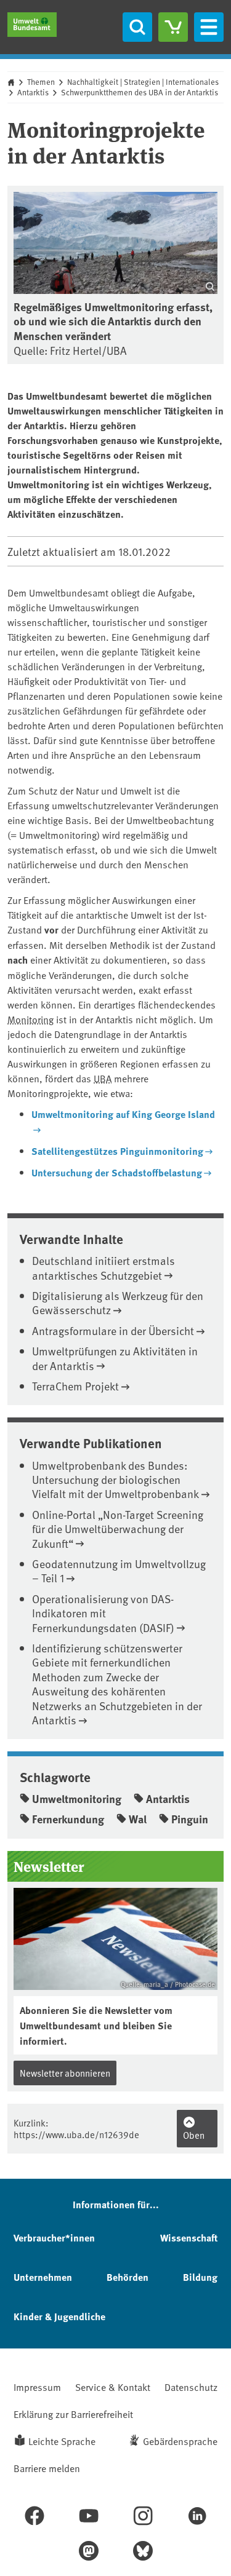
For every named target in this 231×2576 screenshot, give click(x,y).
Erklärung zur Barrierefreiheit (73, 2414)
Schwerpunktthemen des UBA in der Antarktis (140, 92)
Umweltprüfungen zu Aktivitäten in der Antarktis (115, 1358)
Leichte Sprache (62, 2441)
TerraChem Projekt (75, 1386)
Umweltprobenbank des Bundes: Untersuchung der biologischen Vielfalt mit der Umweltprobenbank (115, 1480)
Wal (138, 1819)
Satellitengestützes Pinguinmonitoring (117, 1151)
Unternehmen (43, 2277)
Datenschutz (191, 2387)
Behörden (128, 2277)
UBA (103, 1078)
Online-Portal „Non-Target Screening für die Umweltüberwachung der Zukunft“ (118, 1529)
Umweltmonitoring (77, 1799)
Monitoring (30, 1019)
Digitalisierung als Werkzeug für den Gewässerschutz (118, 1302)
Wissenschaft (189, 2237)
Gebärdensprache (180, 2441)
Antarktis (33, 92)
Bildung (200, 2277)
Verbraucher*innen (54, 2237)
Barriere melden (47, 2468)
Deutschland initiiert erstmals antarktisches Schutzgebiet (103, 1267)
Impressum (37, 2387)
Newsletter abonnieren (65, 2073)
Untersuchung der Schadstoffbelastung (117, 1172)
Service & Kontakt (113, 2387)
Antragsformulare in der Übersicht (113, 1330)
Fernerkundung (68, 1819)
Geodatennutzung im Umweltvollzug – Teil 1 (119, 1571)
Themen (41, 82)
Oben (194, 2135)
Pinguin (190, 1819)
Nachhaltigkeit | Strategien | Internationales (143, 82)
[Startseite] (32, 25)
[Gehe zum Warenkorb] (173, 27)
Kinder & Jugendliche (59, 2316)
